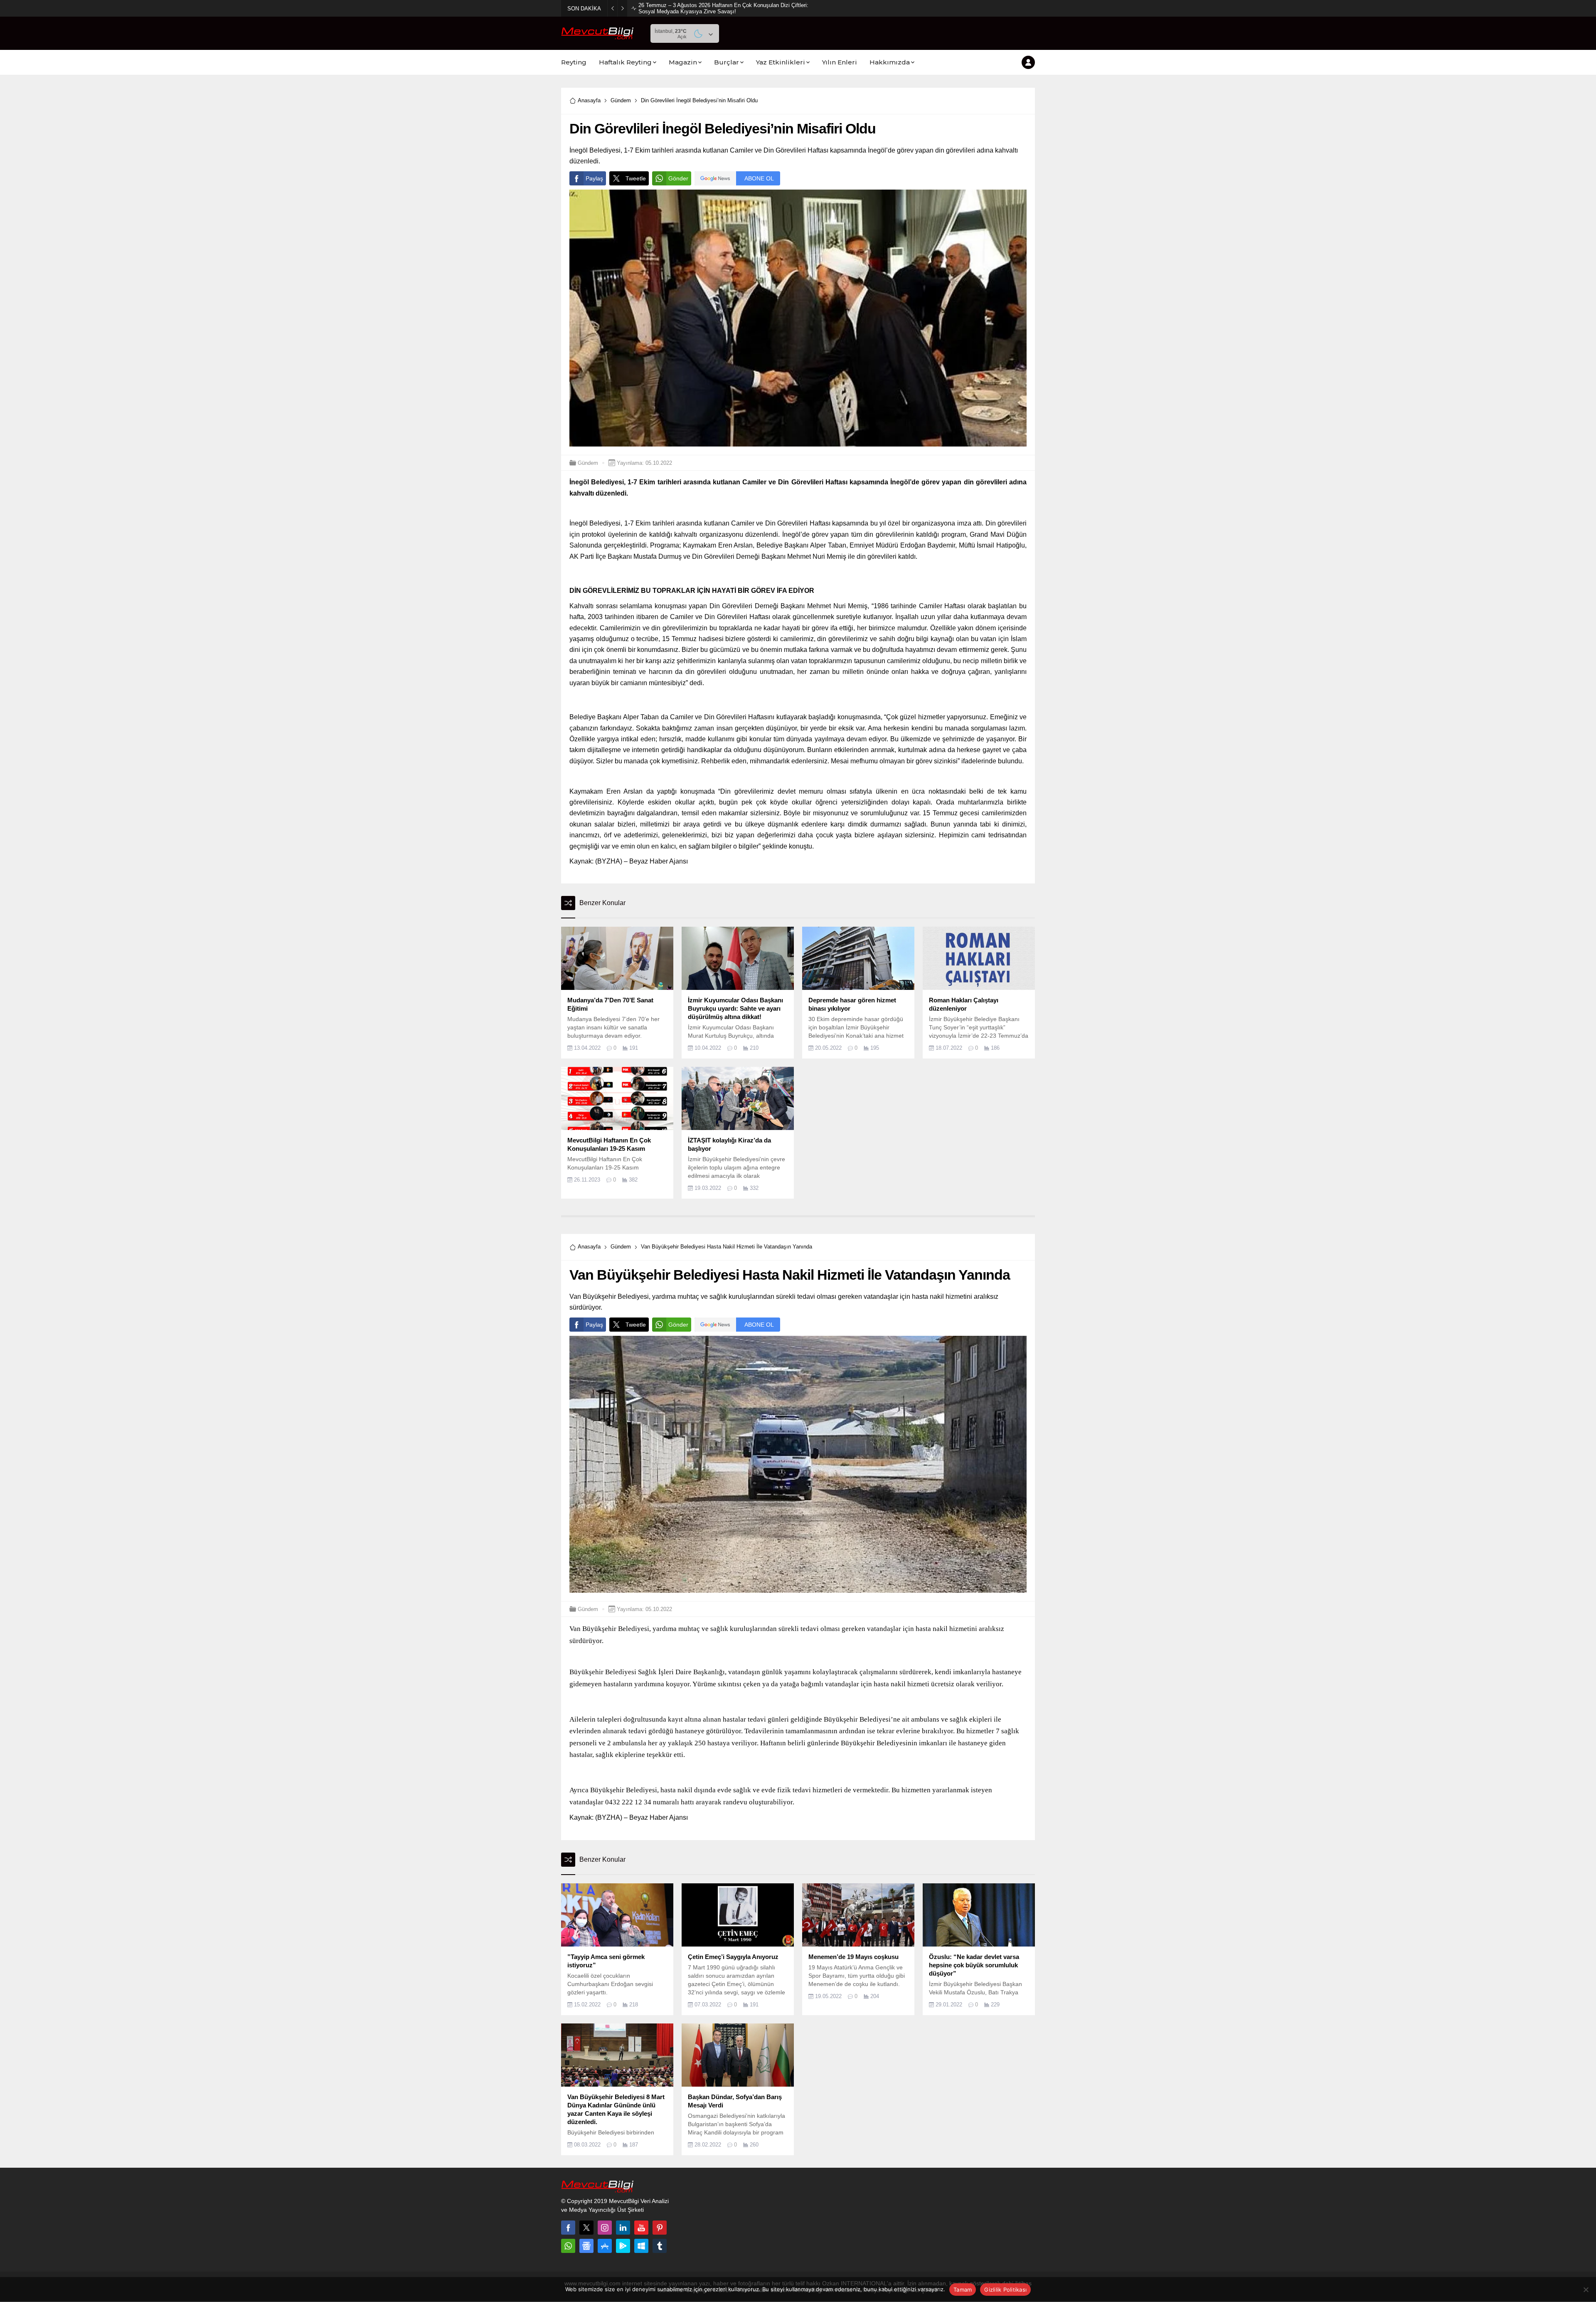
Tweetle (636, 178)
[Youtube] (641, 2228)
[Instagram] (605, 2228)
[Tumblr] (660, 2246)
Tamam (963, 2290)
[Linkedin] (623, 2228)
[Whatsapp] (568, 2246)
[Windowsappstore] (641, 2246)
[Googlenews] (586, 2246)
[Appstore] (605, 2246)
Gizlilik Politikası (1005, 2290)
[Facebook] (568, 2228)
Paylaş (594, 178)
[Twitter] (586, 2228)
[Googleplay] (623, 2246)
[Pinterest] (660, 2228)
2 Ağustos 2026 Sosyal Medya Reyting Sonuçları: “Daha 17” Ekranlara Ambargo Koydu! (723, 8)
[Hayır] (1586, 2290)
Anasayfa (589, 100)
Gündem (621, 100)
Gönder (678, 178)
